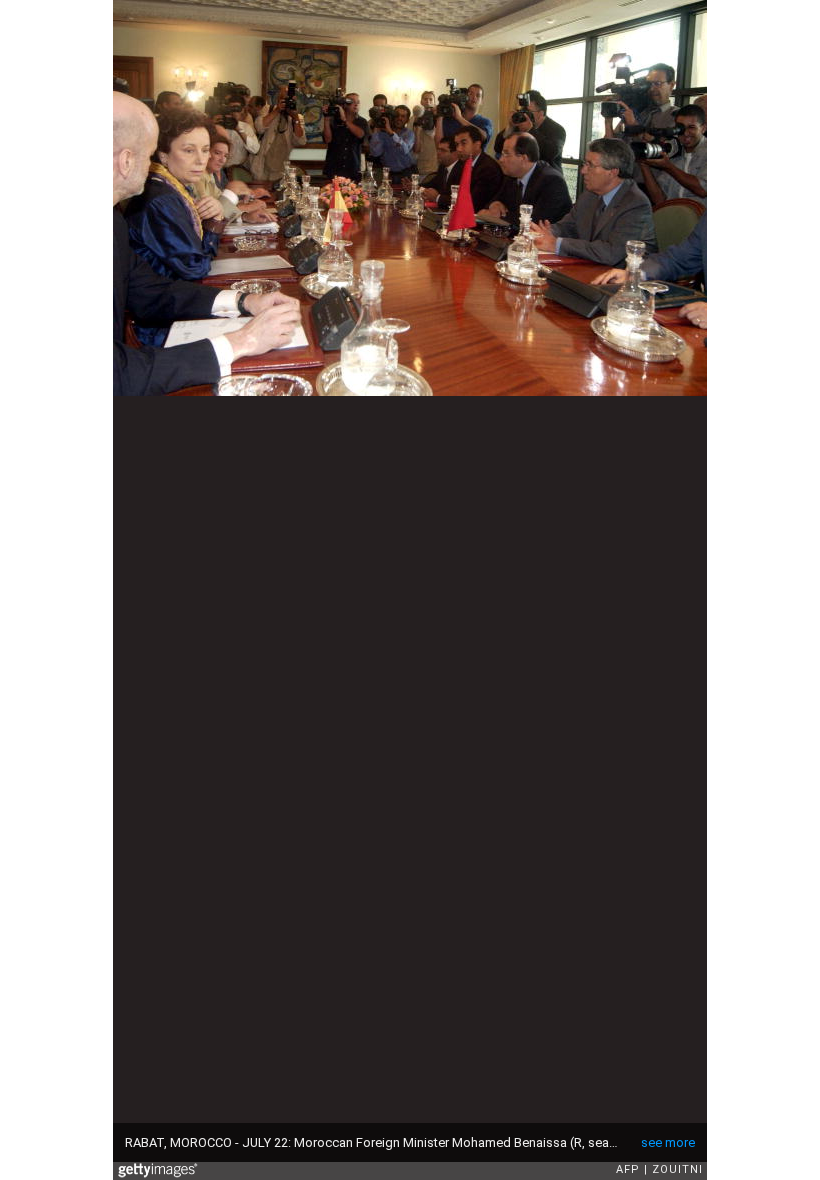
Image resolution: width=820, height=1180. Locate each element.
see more (668, 1142)
